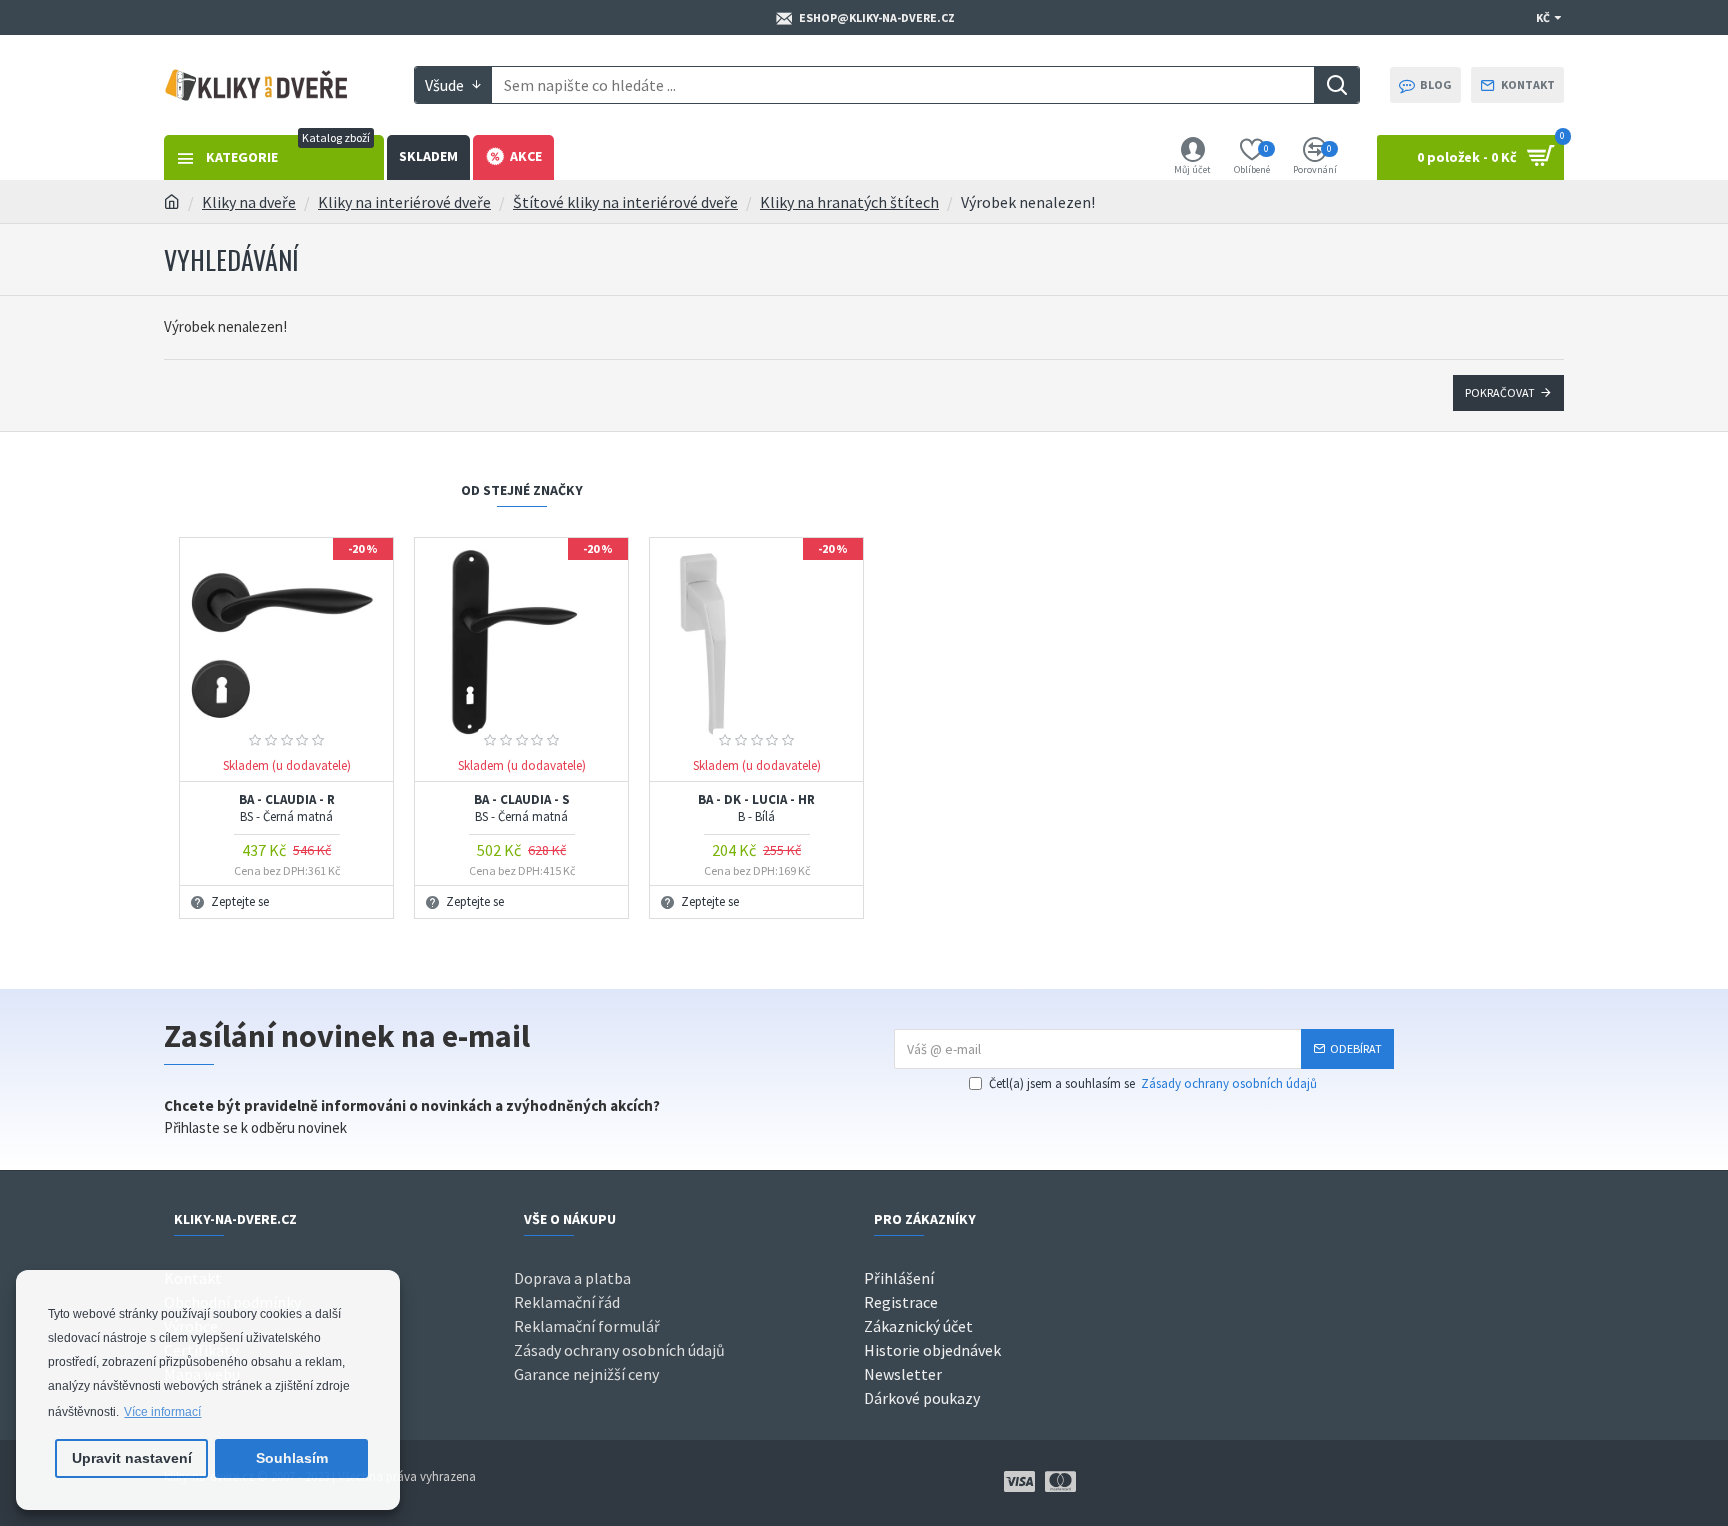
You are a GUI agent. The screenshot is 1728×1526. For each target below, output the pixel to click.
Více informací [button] (162, 1412)
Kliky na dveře (249, 202)
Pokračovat (1500, 392)
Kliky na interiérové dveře (404, 202)
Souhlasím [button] (292, 1458)
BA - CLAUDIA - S (522, 808)
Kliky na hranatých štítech (849, 202)
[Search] (1336, 85)
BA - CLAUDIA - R (287, 808)
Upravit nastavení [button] (132, 1458)
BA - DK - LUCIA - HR (756, 808)
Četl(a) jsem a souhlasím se (1153, 1083)
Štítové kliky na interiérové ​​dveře (625, 202)
